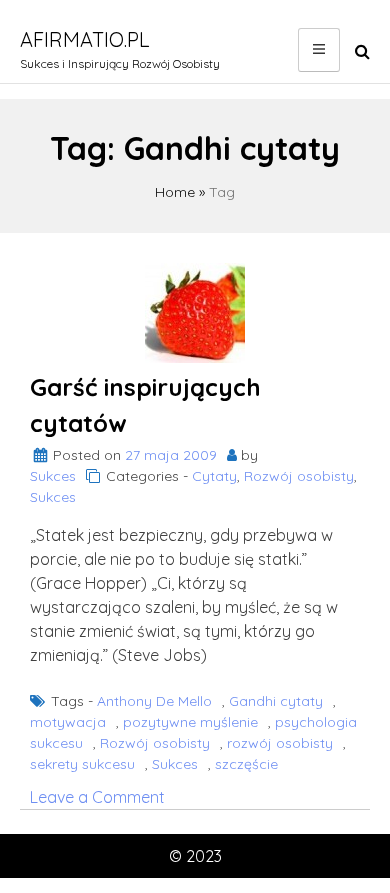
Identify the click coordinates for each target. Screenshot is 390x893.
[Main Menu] (319, 50)
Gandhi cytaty (276, 701)
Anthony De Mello (154, 701)
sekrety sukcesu (82, 764)
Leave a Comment (97, 797)
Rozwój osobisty (299, 476)
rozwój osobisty (280, 743)
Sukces (53, 476)
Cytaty (214, 476)
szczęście (246, 764)
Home (175, 192)
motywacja (68, 722)
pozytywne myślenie (190, 722)
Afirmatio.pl (85, 39)
